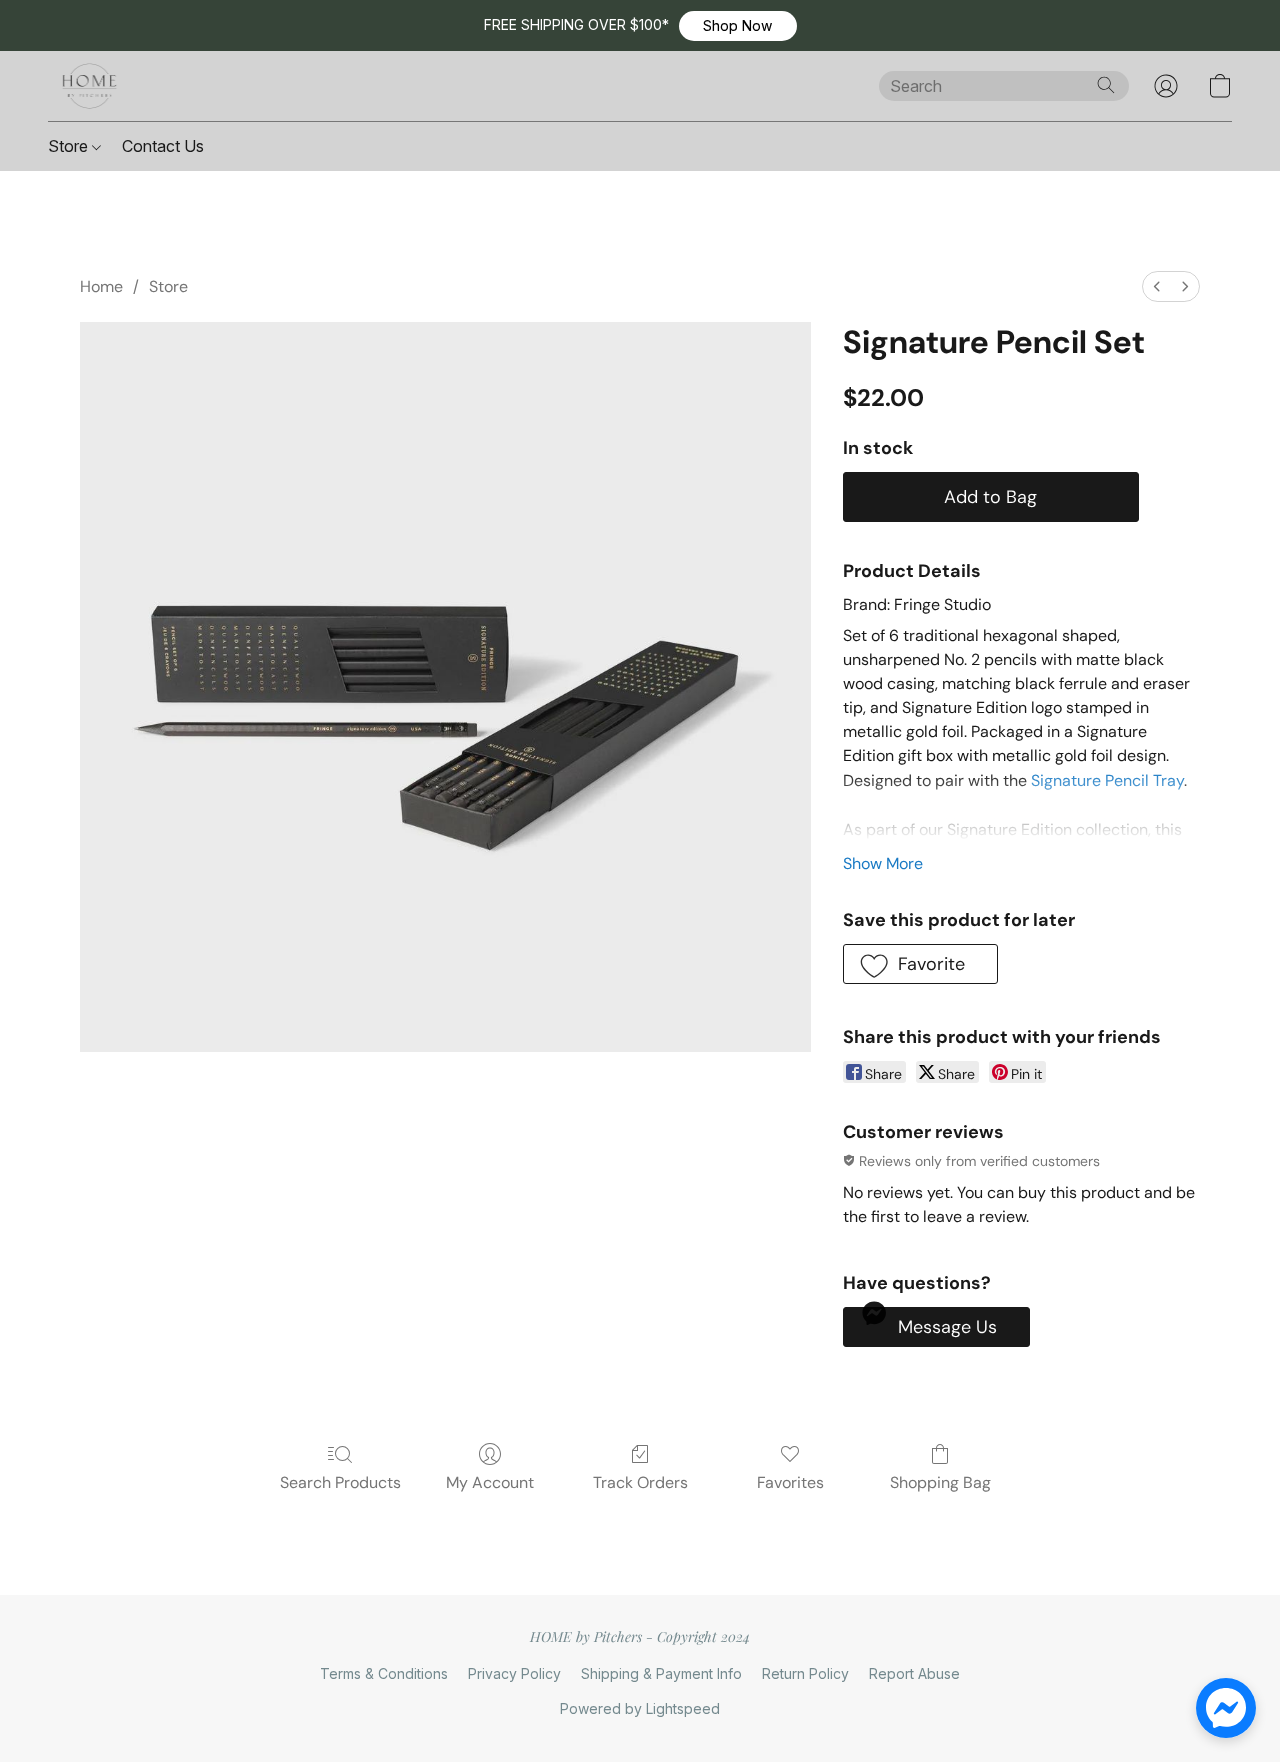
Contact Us (163, 146)
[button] (738, 26)
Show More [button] (883, 863)
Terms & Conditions (384, 1673)
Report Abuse (914, 1673)
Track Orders (640, 1482)
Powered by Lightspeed (640, 1708)
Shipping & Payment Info (661, 1673)
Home (101, 286)
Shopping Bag (940, 1482)
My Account (490, 1482)
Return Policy (805, 1673)
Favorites (790, 1482)
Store (70, 146)
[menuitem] (1157, 286)
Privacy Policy (514, 1673)
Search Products (340, 1482)
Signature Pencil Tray (1107, 780)
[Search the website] (1106, 85)
